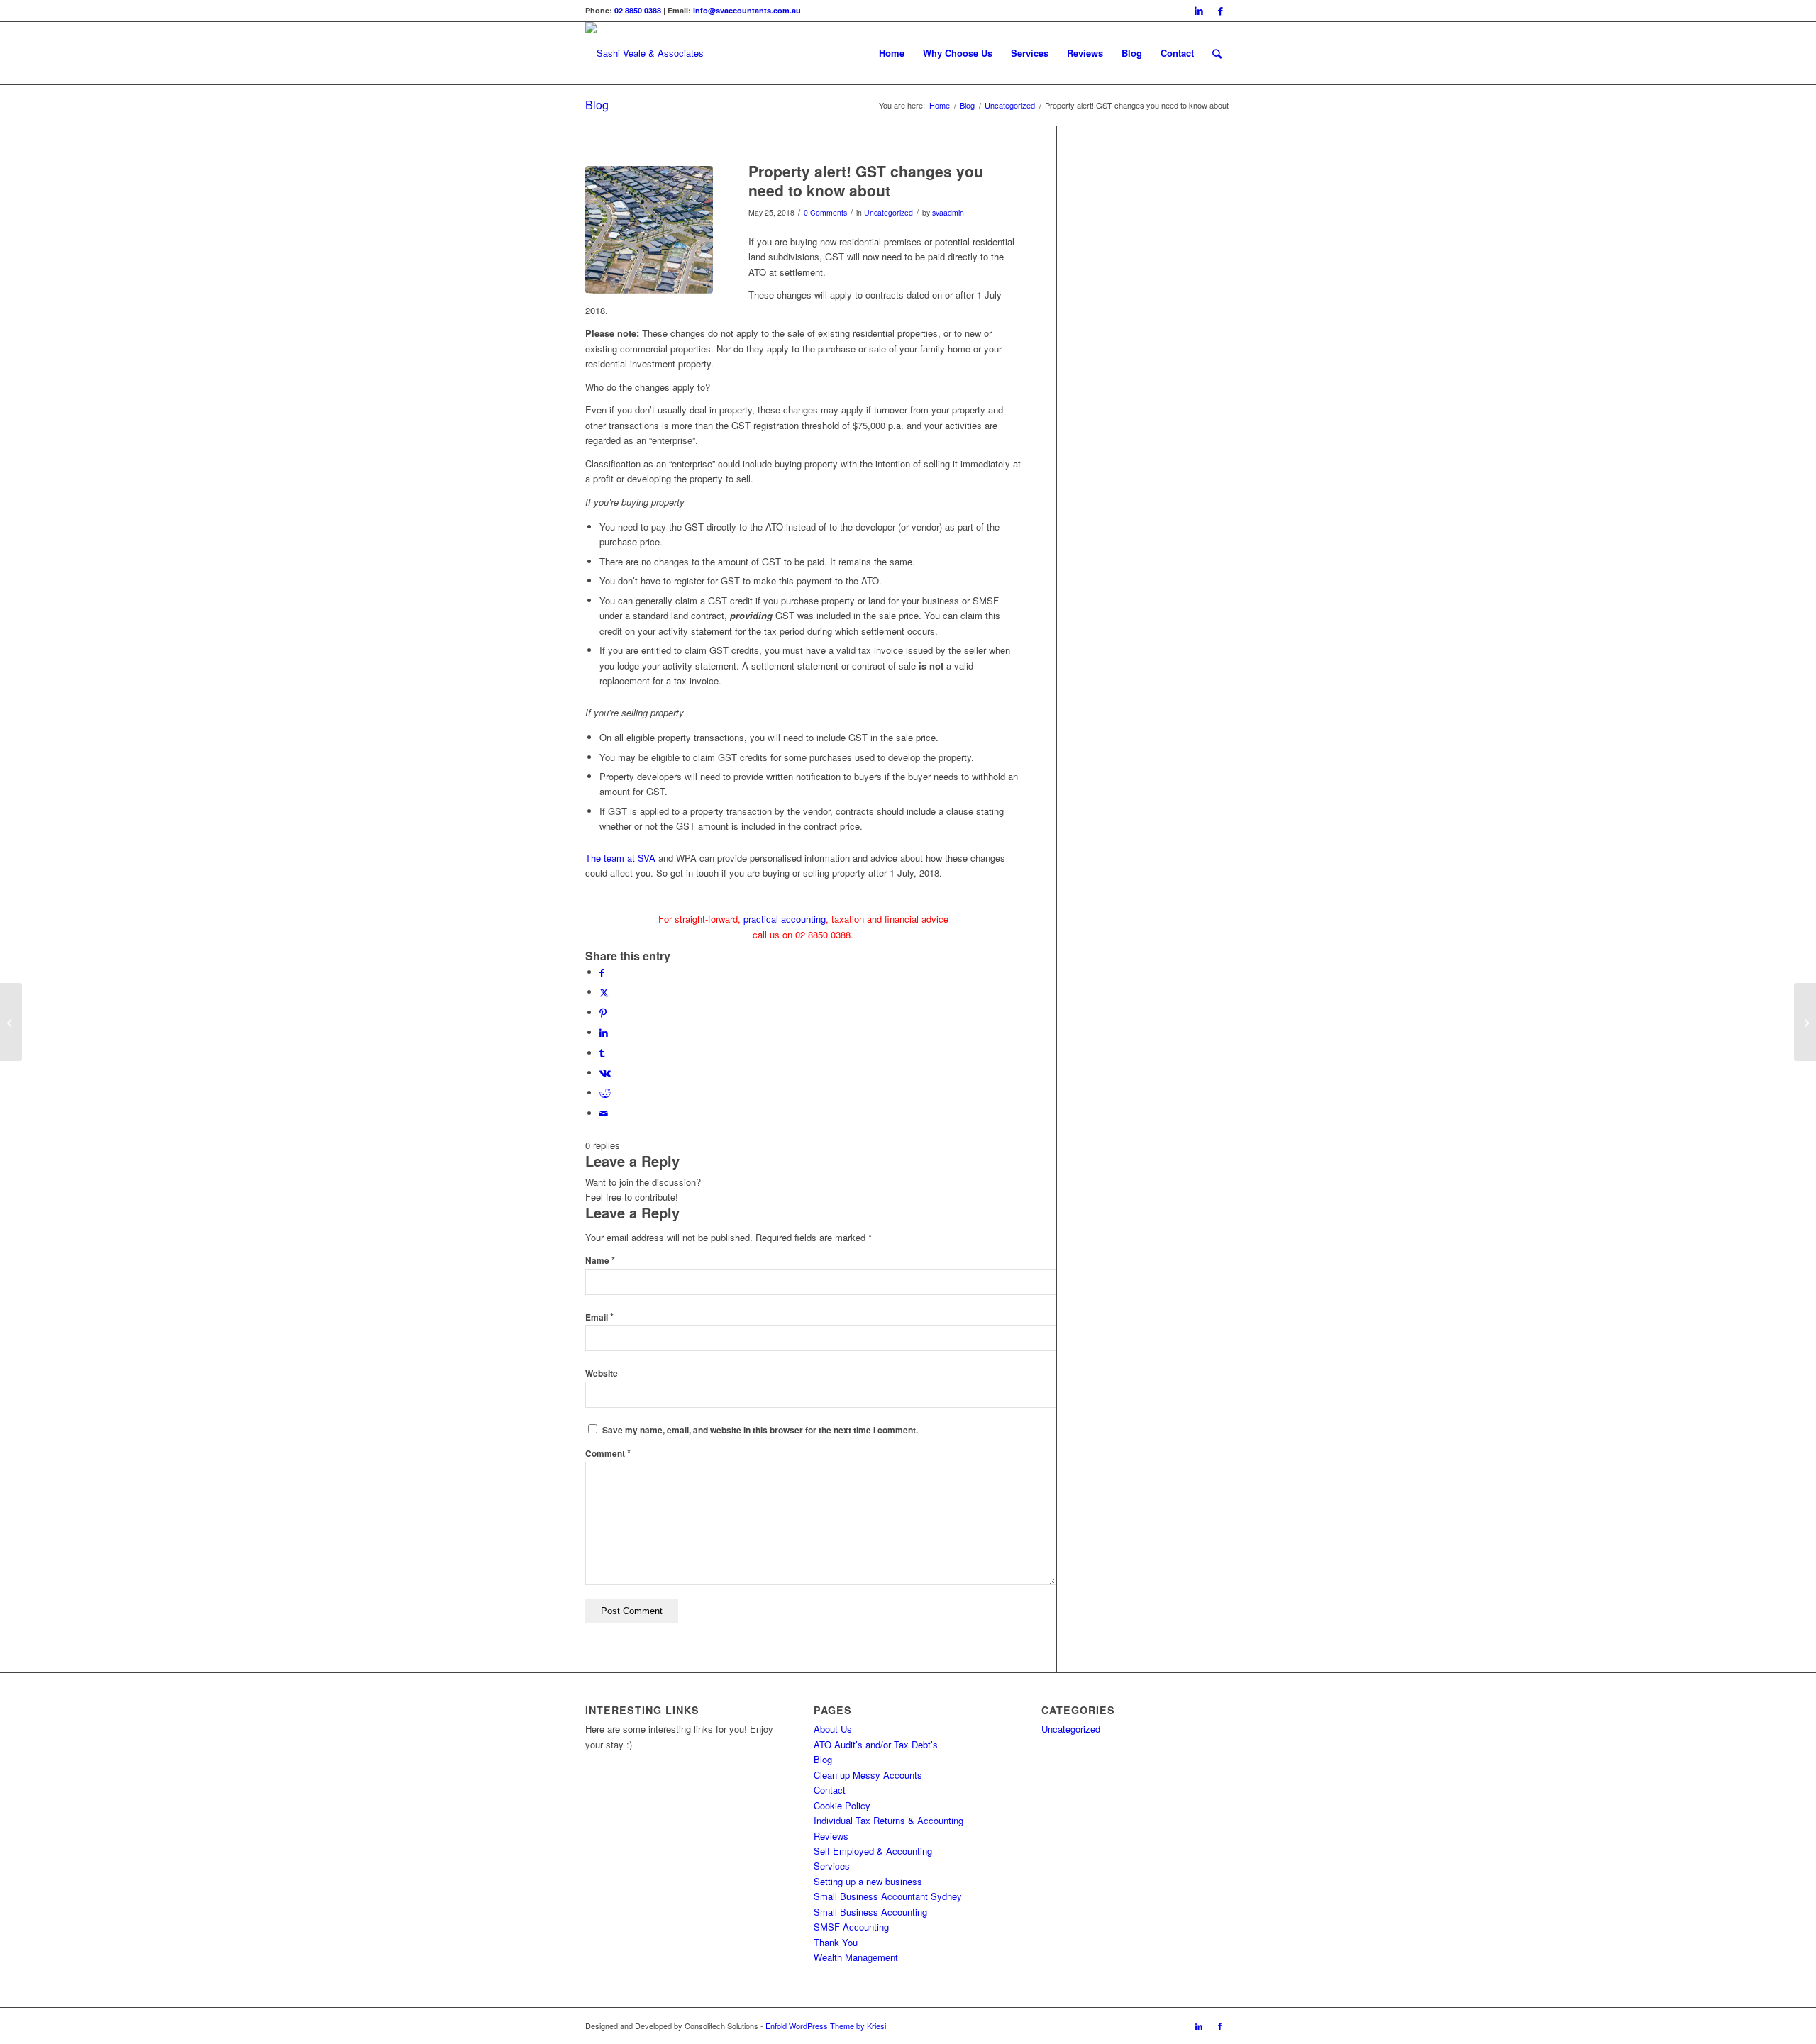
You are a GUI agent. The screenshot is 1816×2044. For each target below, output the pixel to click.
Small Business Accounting (870, 1912)
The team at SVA (620, 858)
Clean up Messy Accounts (868, 1775)
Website (602, 1373)
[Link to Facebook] (1220, 11)
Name (600, 1261)
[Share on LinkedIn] (604, 1032)
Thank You (836, 1942)
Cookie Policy (842, 1805)
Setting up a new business (868, 1881)
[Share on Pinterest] (603, 1012)
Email (599, 1317)
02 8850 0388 (638, 10)
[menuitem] (892, 53)
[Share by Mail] (604, 1113)
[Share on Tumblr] (602, 1053)
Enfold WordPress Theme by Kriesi (826, 2026)
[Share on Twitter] (604, 992)
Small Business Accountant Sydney (888, 1896)
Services (832, 1866)
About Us (833, 1729)
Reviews (831, 1836)
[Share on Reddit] (605, 1093)
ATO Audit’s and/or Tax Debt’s (876, 1744)
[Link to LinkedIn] (1198, 11)
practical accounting (785, 919)
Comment (608, 1454)
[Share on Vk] (605, 1073)
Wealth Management (856, 1957)
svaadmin (948, 212)
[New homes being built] (649, 230)
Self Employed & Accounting (873, 1851)
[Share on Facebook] (602, 972)
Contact (830, 1790)
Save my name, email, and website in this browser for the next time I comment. (760, 1430)
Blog (597, 105)
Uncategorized (888, 212)
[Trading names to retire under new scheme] (11, 1022)
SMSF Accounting (851, 1927)
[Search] (1217, 53)
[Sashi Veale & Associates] (644, 53)
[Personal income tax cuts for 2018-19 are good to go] (1805, 1022)
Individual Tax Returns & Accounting (888, 1820)
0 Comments (825, 212)
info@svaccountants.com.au (747, 10)
